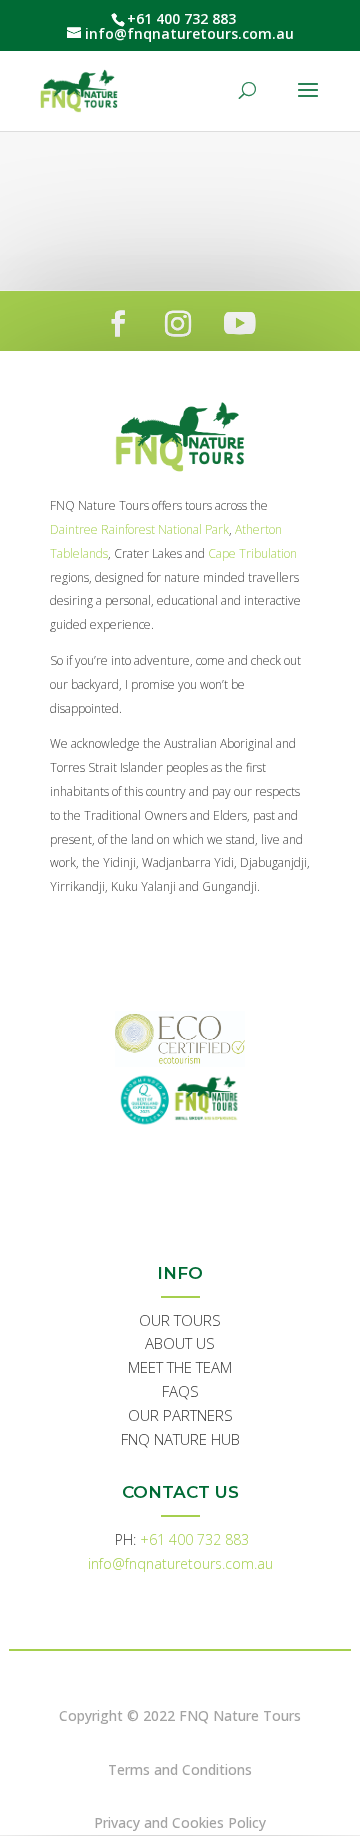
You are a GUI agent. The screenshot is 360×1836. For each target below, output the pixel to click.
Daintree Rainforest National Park (139, 529)
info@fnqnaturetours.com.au (180, 1563)
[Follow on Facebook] (118, 324)
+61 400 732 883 (194, 1539)
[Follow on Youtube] (240, 324)
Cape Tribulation (252, 553)
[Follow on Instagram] (178, 324)
